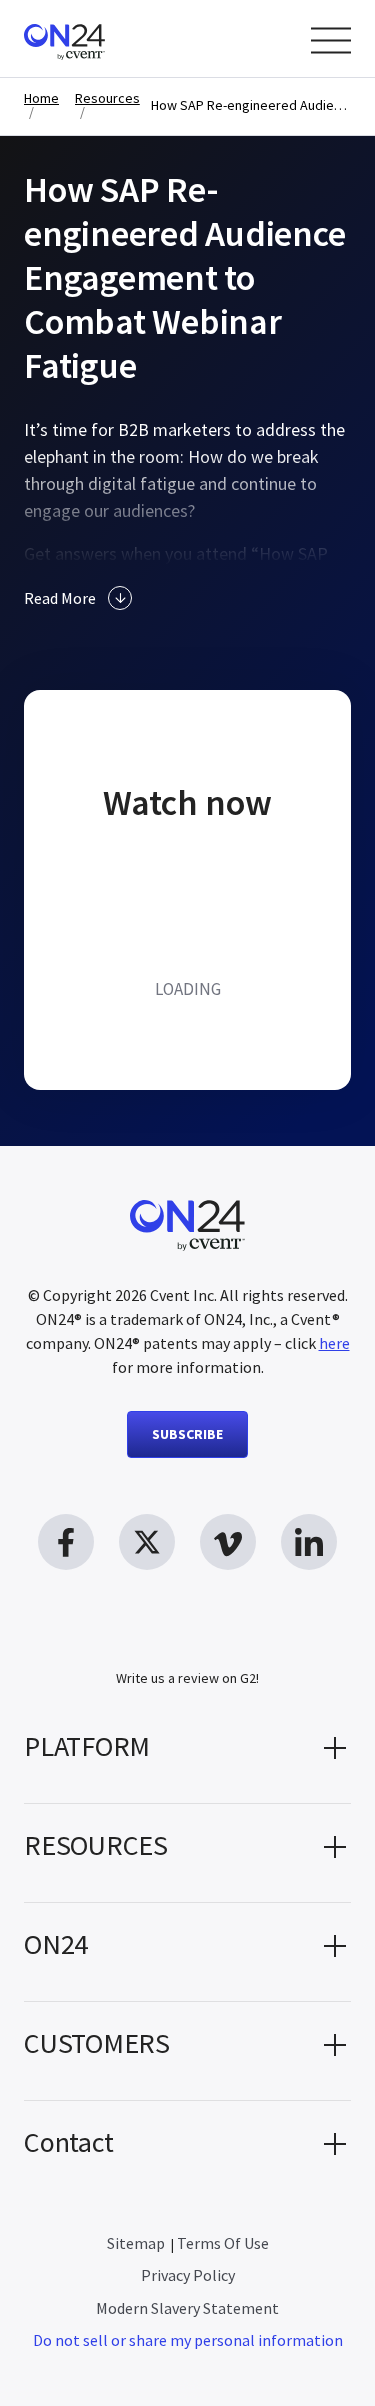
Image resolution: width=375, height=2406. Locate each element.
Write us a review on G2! (187, 1678)
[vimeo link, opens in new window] (228, 1542)
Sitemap (136, 2243)
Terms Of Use (223, 2243)
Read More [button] (60, 598)
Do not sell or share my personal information (188, 2340)
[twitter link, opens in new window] (147, 1542)
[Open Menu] (331, 40)
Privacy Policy (188, 2275)
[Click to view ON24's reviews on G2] (188, 1642)
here (334, 1343)
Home (41, 98)
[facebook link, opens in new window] (66, 1542)
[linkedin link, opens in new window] (309, 1542)
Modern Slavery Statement (187, 2308)
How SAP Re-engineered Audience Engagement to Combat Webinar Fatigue (251, 105)
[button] (187, 1754)
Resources (107, 98)
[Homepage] (102, 38)
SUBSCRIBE (187, 1434)
